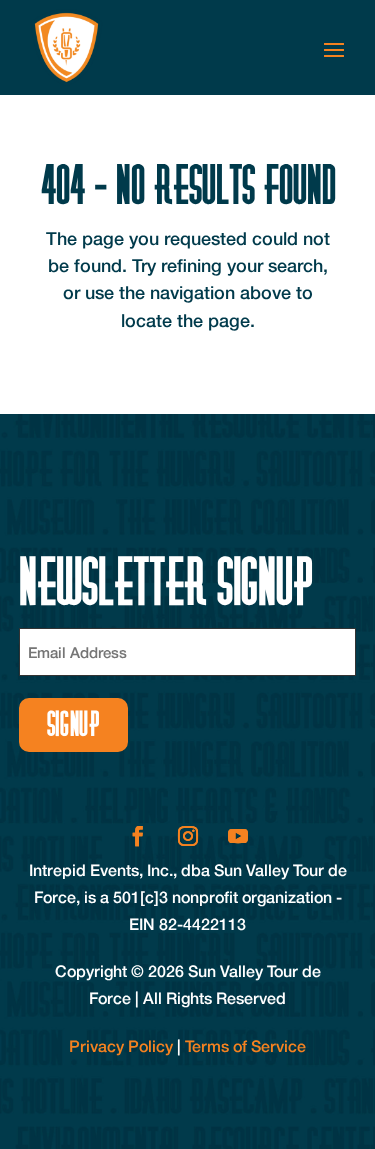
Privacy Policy (121, 1045)
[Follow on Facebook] (138, 836)
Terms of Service (245, 1045)
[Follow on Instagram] (188, 836)
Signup (73, 724)
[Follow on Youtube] (238, 836)
